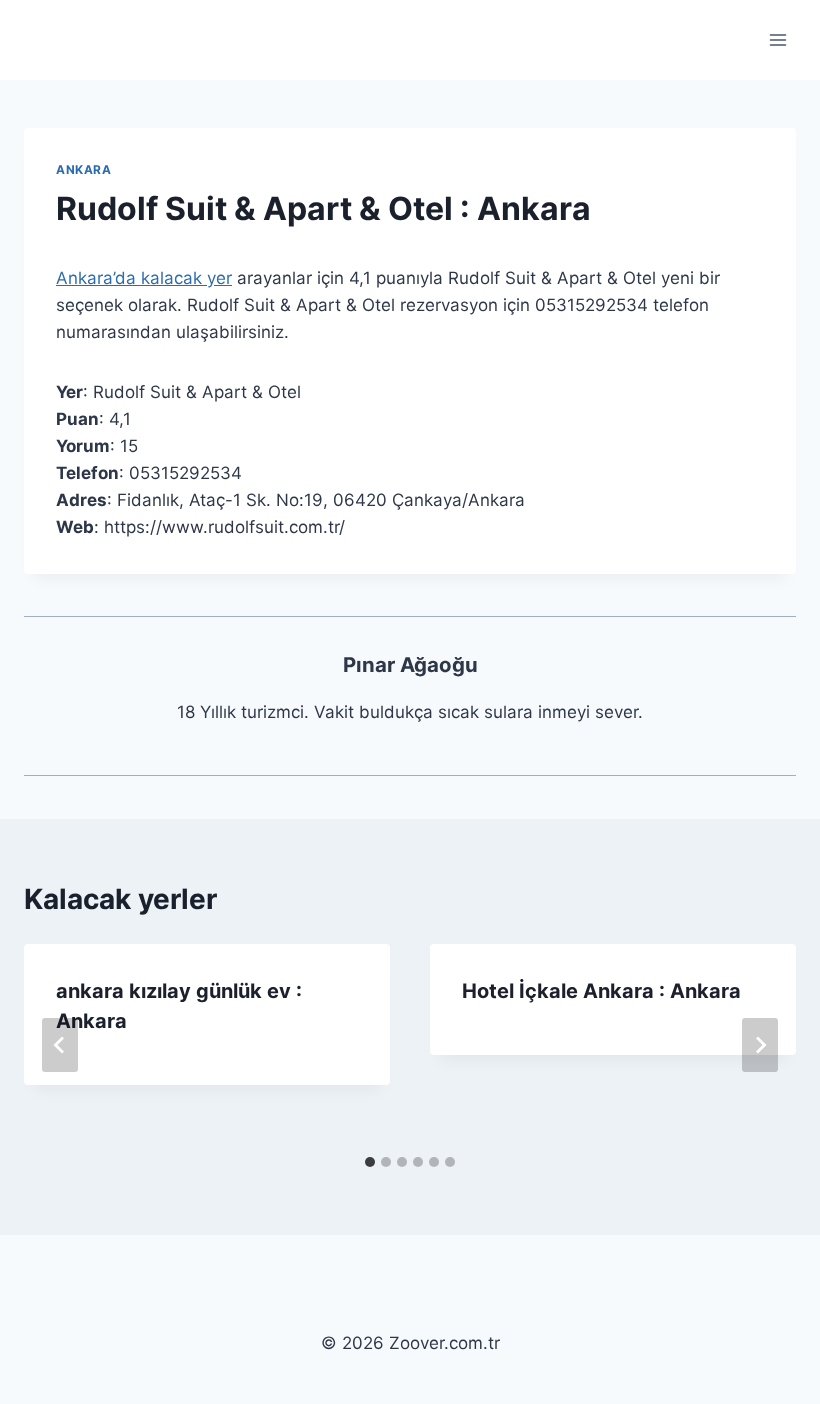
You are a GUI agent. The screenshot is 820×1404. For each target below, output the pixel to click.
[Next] (760, 1045)
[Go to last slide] (60, 1045)
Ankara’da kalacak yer (144, 278)
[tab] (370, 1162)
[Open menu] (777, 39)
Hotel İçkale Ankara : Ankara (601, 991)
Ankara (84, 169)
